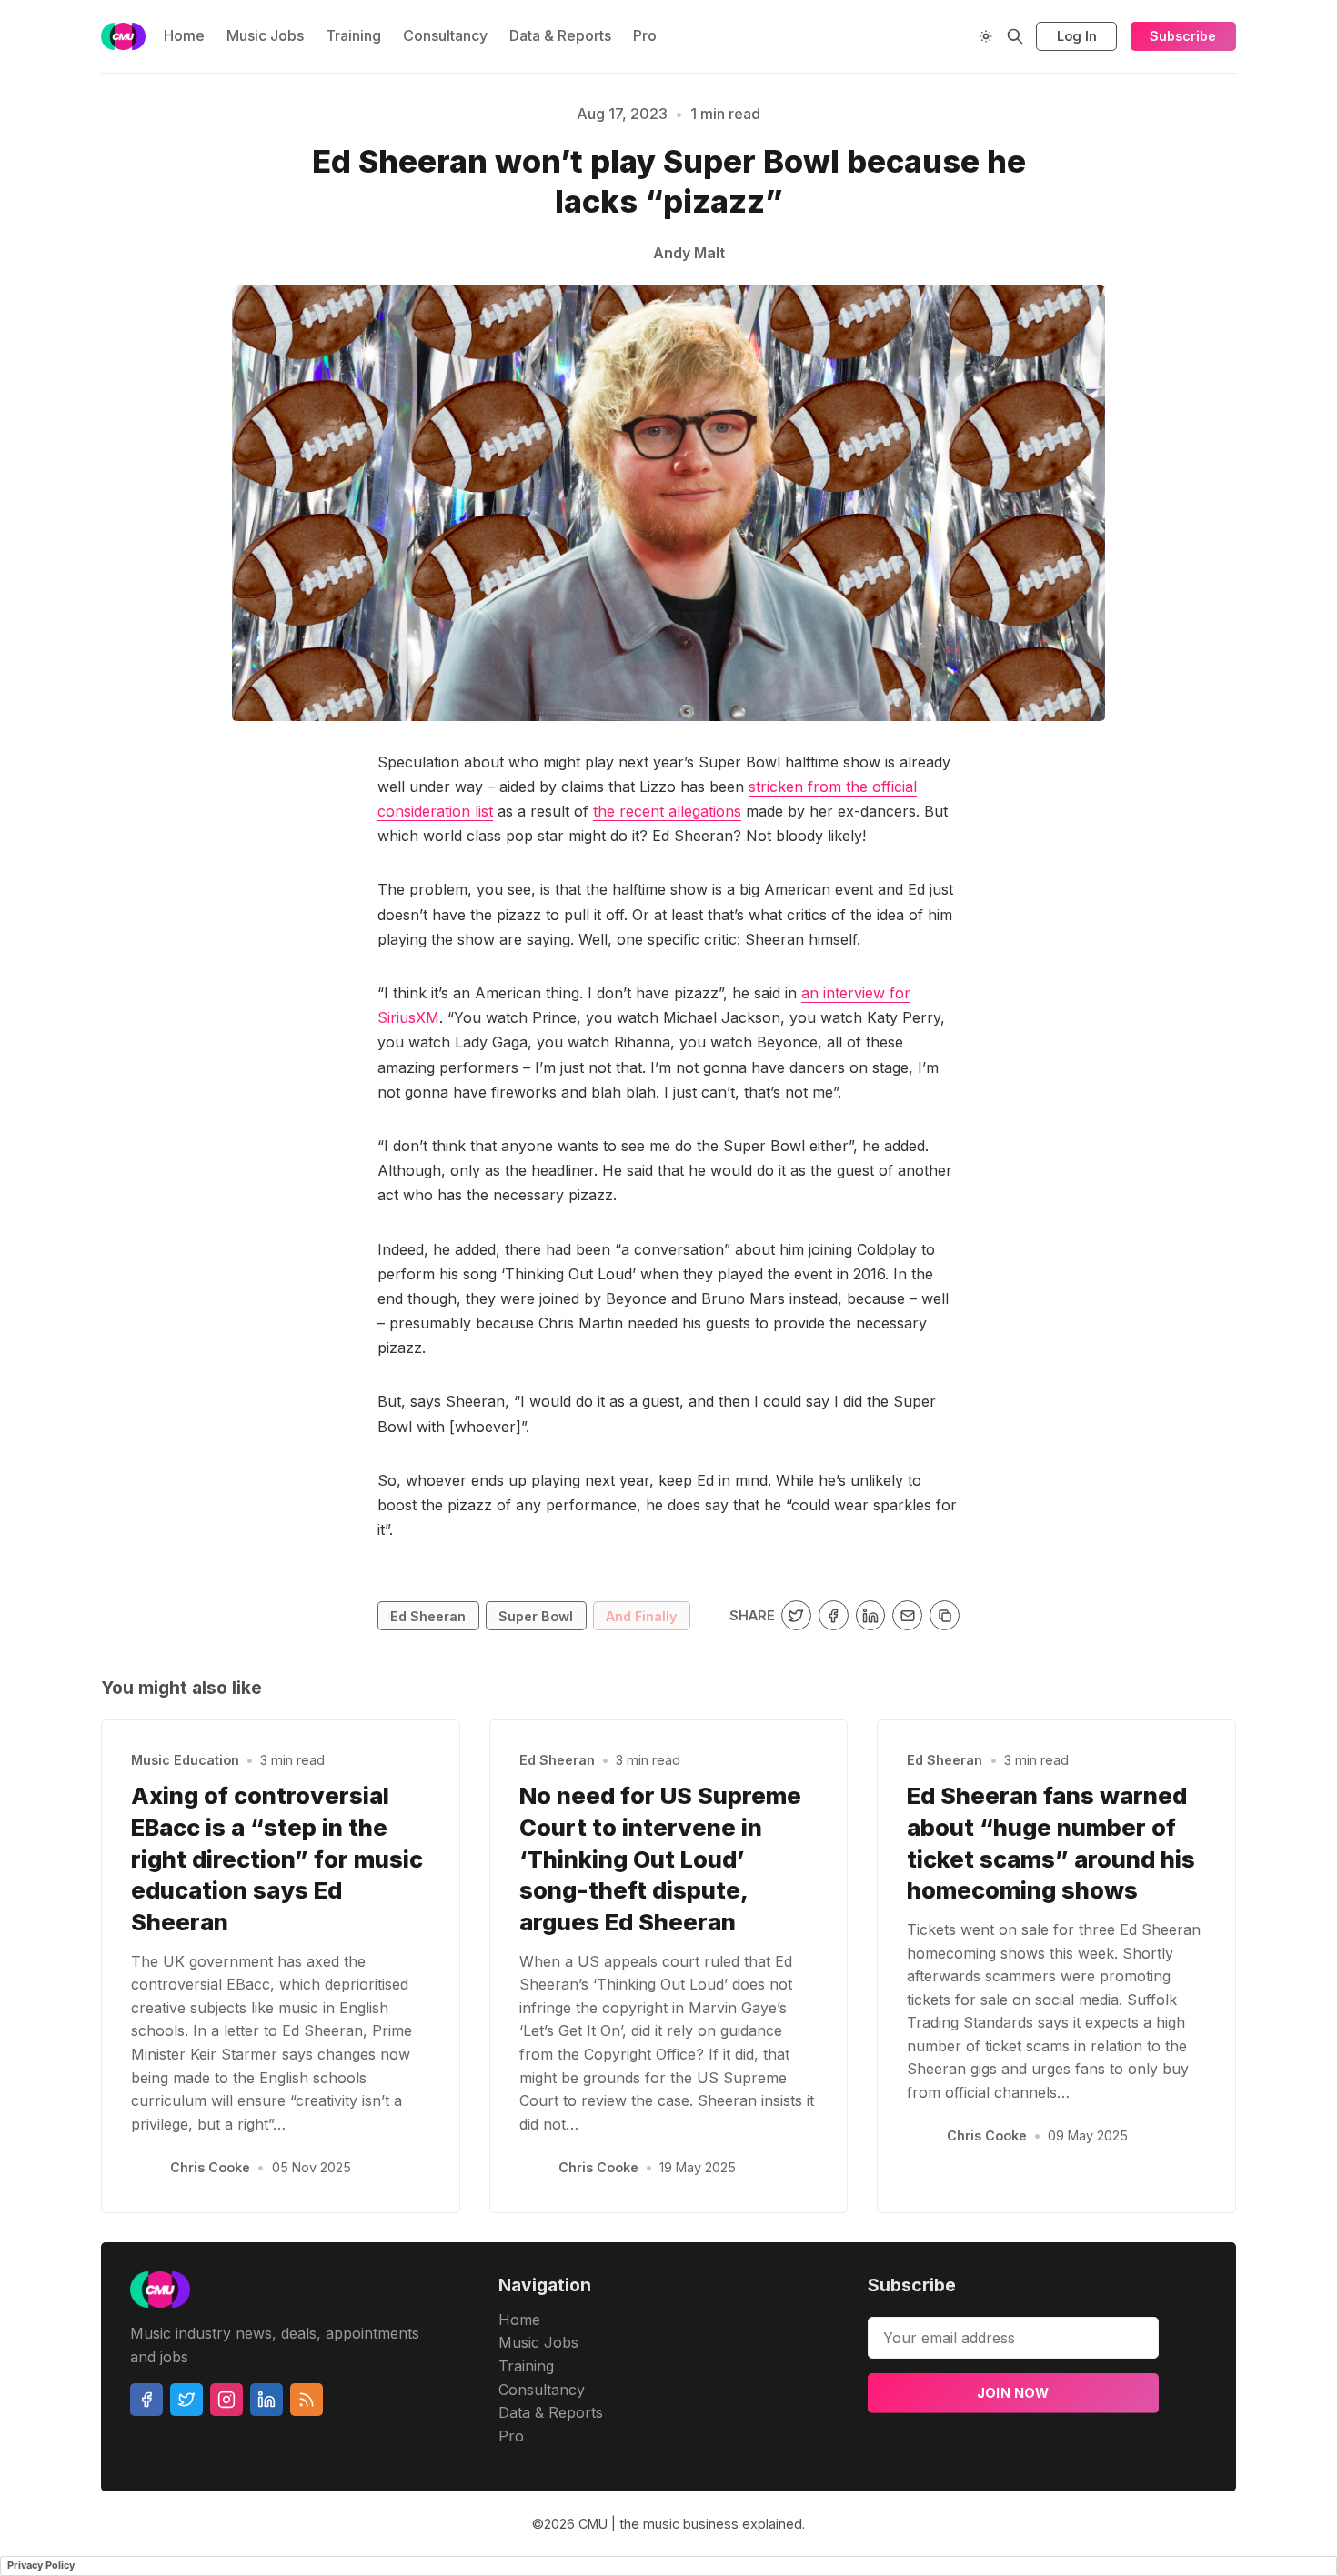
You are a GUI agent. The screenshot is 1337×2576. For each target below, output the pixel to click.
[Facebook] (146, 2400)
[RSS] (307, 2400)
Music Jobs (265, 35)
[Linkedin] (266, 2400)
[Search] (1015, 36)
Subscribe (1183, 36)
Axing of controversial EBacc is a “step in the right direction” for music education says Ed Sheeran (277, 1859)
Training (353, 35)
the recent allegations (667, 811)
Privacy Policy (41, 2565)
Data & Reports (560, 35)
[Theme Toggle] (986, 36)
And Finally (641, 1616)
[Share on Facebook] (834, 1615)
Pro (645, 35)
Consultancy (445, 35)
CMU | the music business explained (690, 2524)
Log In (1077, 36)
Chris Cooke (210, 2167)
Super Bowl (536, 1616)
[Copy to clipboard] (945, 1615)
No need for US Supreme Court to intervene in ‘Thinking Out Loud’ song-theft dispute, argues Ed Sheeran (660, 1859)
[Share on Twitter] (796, 1615)
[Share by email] (907, 1615)
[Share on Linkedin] (871, 1615)
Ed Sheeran (428, 1616)
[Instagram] (226, 2400)
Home (184, 35)
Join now (1013, 2393)
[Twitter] (186, 2400)
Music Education (185, 1760)
